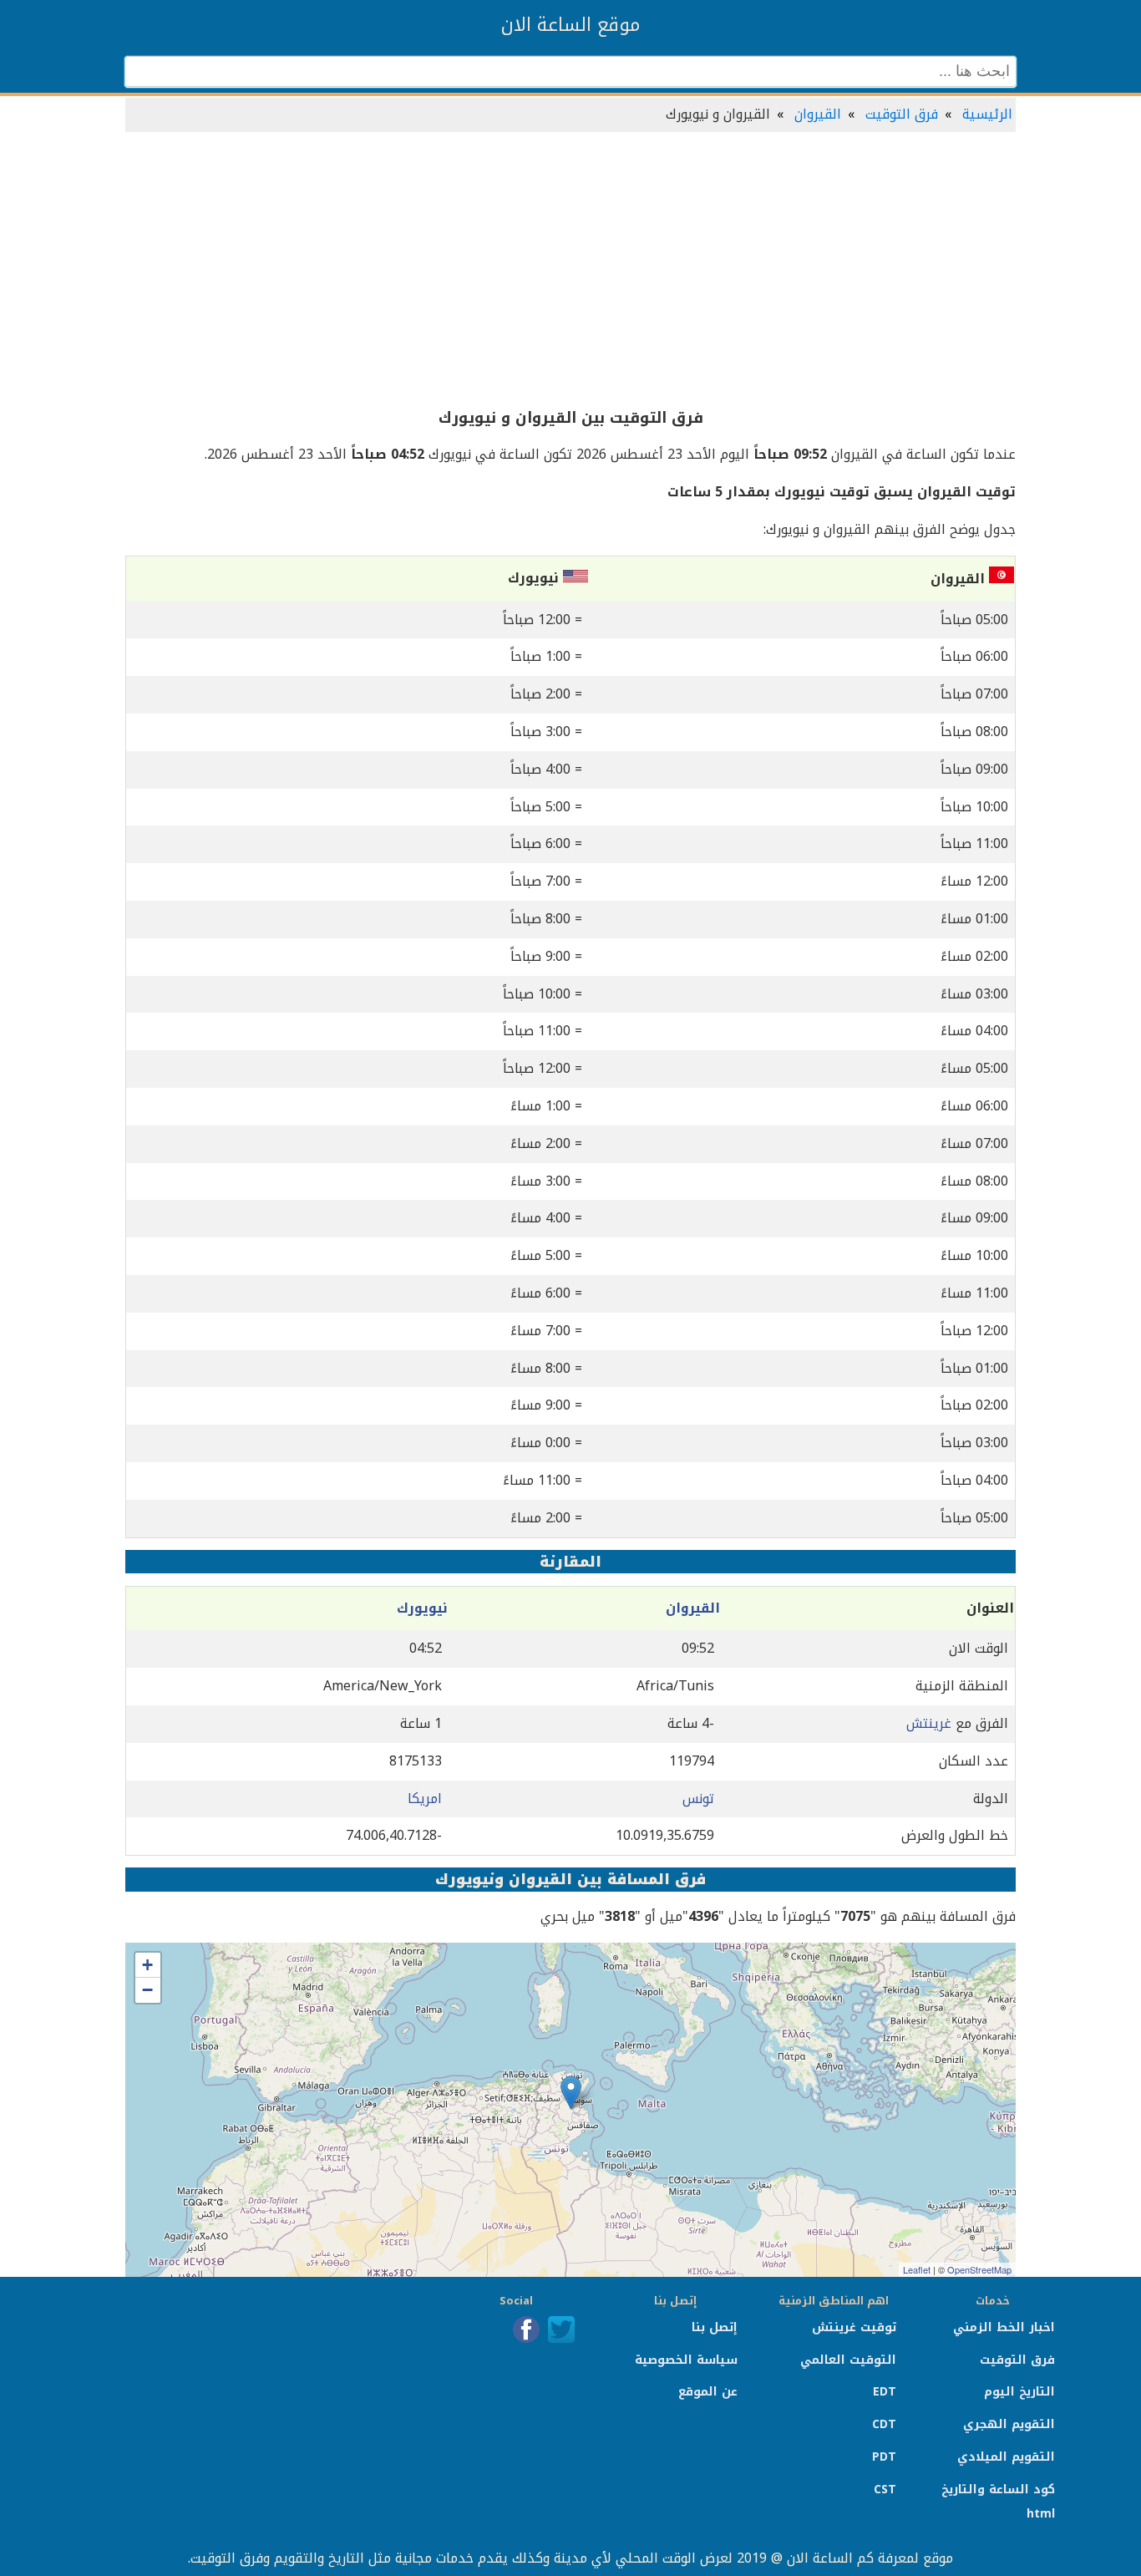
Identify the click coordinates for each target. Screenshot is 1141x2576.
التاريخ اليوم (1019, 2392)
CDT (884, 2424)
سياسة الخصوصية (686, 2360)
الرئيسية (987, 114)
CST (885, 2490)
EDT (885, 2392)
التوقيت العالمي (848, 2360)
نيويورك (422, 1608)
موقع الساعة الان (570, 25)
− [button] (147, 1990)
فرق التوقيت (902, 114)
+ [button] (147, 1965)
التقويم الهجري (1009, 2424)
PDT (884, 2457)
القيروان (818, 114)
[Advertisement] (570, 271)
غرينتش (929, 1723)
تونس (698, 1799)
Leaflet (917, 2269)
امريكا (425, 1799)
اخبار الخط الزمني (1004, 2327)
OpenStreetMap (979, 2269)
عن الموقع (708, 2392)
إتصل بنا (715, 2327)
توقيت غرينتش (854, 2327)
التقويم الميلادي (1006, 2457)
